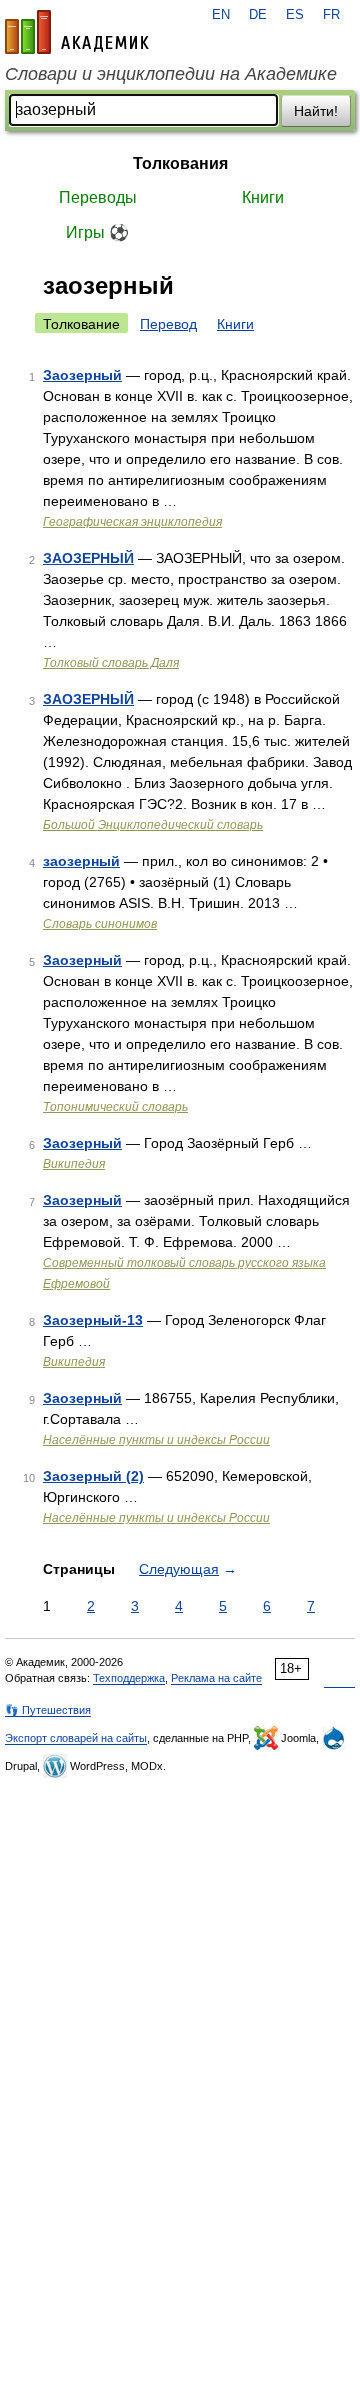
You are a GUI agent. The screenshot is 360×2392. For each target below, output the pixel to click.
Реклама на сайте (216, 1678)
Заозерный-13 (93, 1320)
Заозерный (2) (93, 1476)
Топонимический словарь (115, 1107)
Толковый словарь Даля (111, 663)
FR (331, 15)
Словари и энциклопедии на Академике (171, 74)
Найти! (316, 111)
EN (221, 15)
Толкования (180, 163)
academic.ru (77, 32)
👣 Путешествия (48, 1710)
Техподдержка (129, 1678)
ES (295, 15)
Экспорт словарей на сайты (76, 1738)
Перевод (168, 324)
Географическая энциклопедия (132, 522)
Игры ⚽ (97, 232)
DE (258, 15)
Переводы (98, 197)
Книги (263, 197)
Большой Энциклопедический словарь (153, 825)
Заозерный (82, 375)
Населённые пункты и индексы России (156, 1440)
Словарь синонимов (100, 924)
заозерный (81, 861)
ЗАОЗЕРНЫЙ (88, 558)
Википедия (74, 1164)
